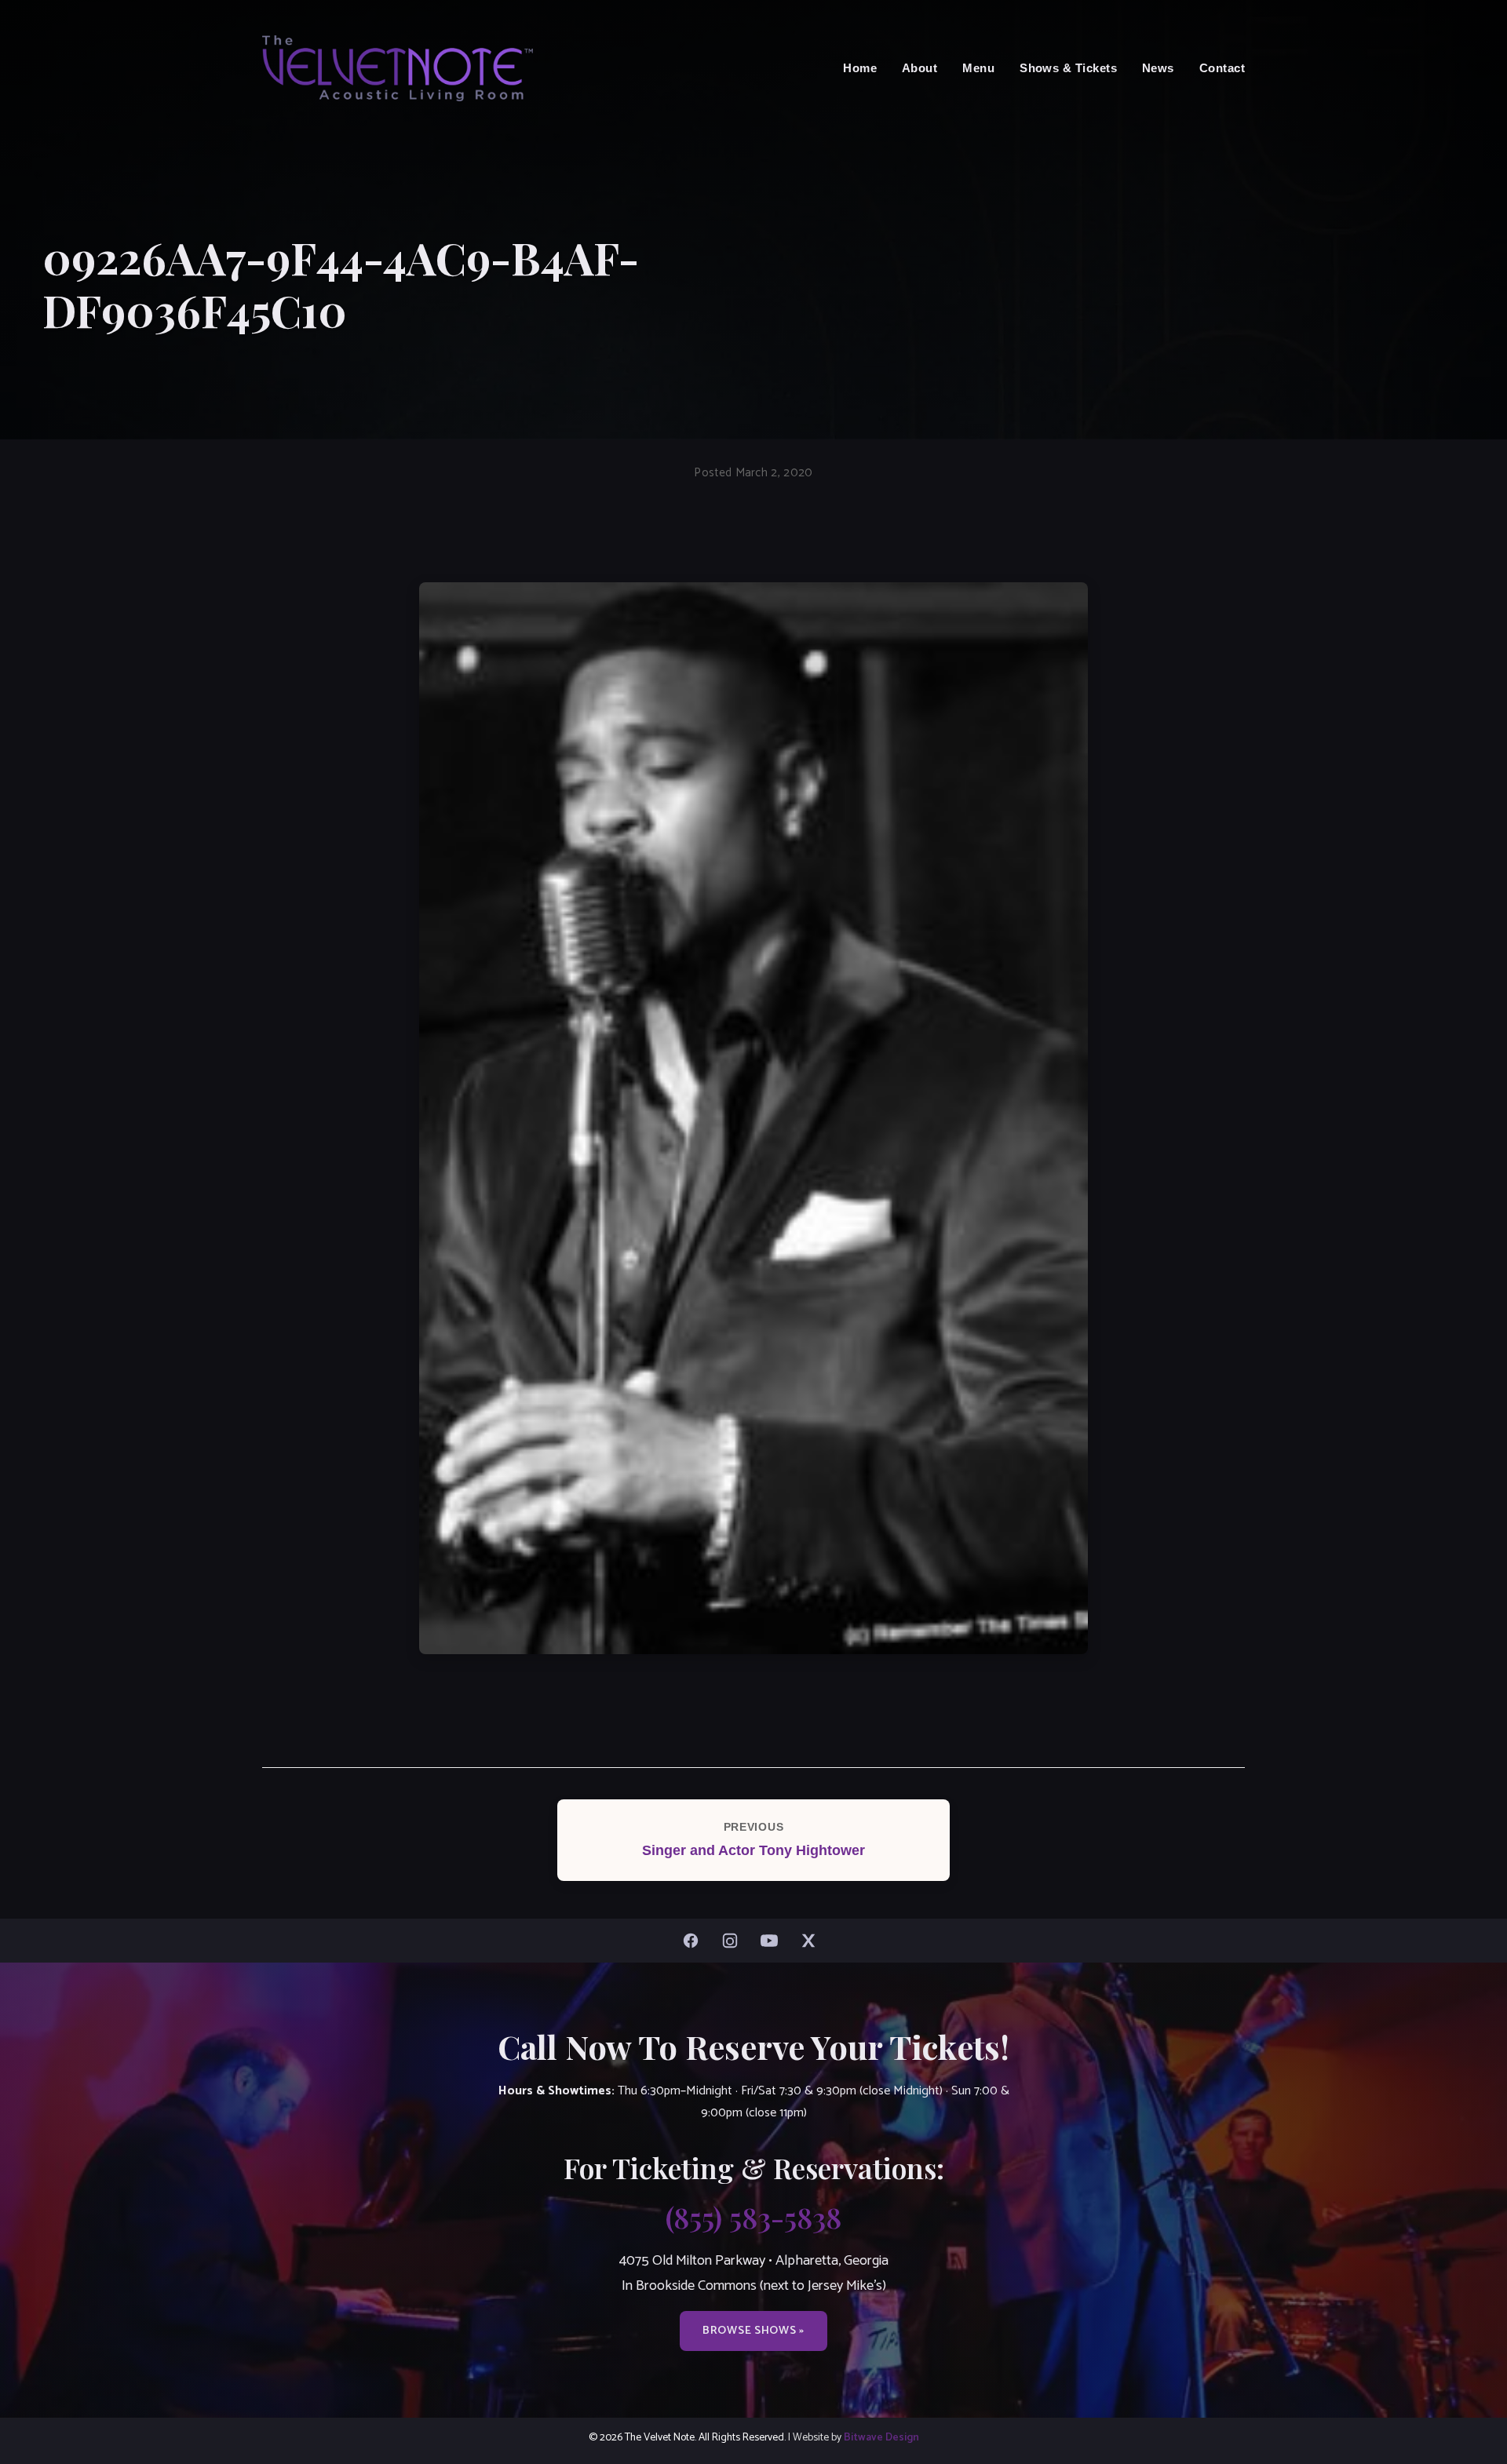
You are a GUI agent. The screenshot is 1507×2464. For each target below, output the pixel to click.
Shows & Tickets (1068, 68)
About (920, 68)
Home (860, 68)
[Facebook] (695, 1941)
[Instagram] (734, 1941)
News (1158, 68)
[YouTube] (773, 1941)
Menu (978, 68)
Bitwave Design (881, 2437)
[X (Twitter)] (812, 1941)
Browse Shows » (753, 2331)
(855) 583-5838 (753, 2217)
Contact (1222, 68)
